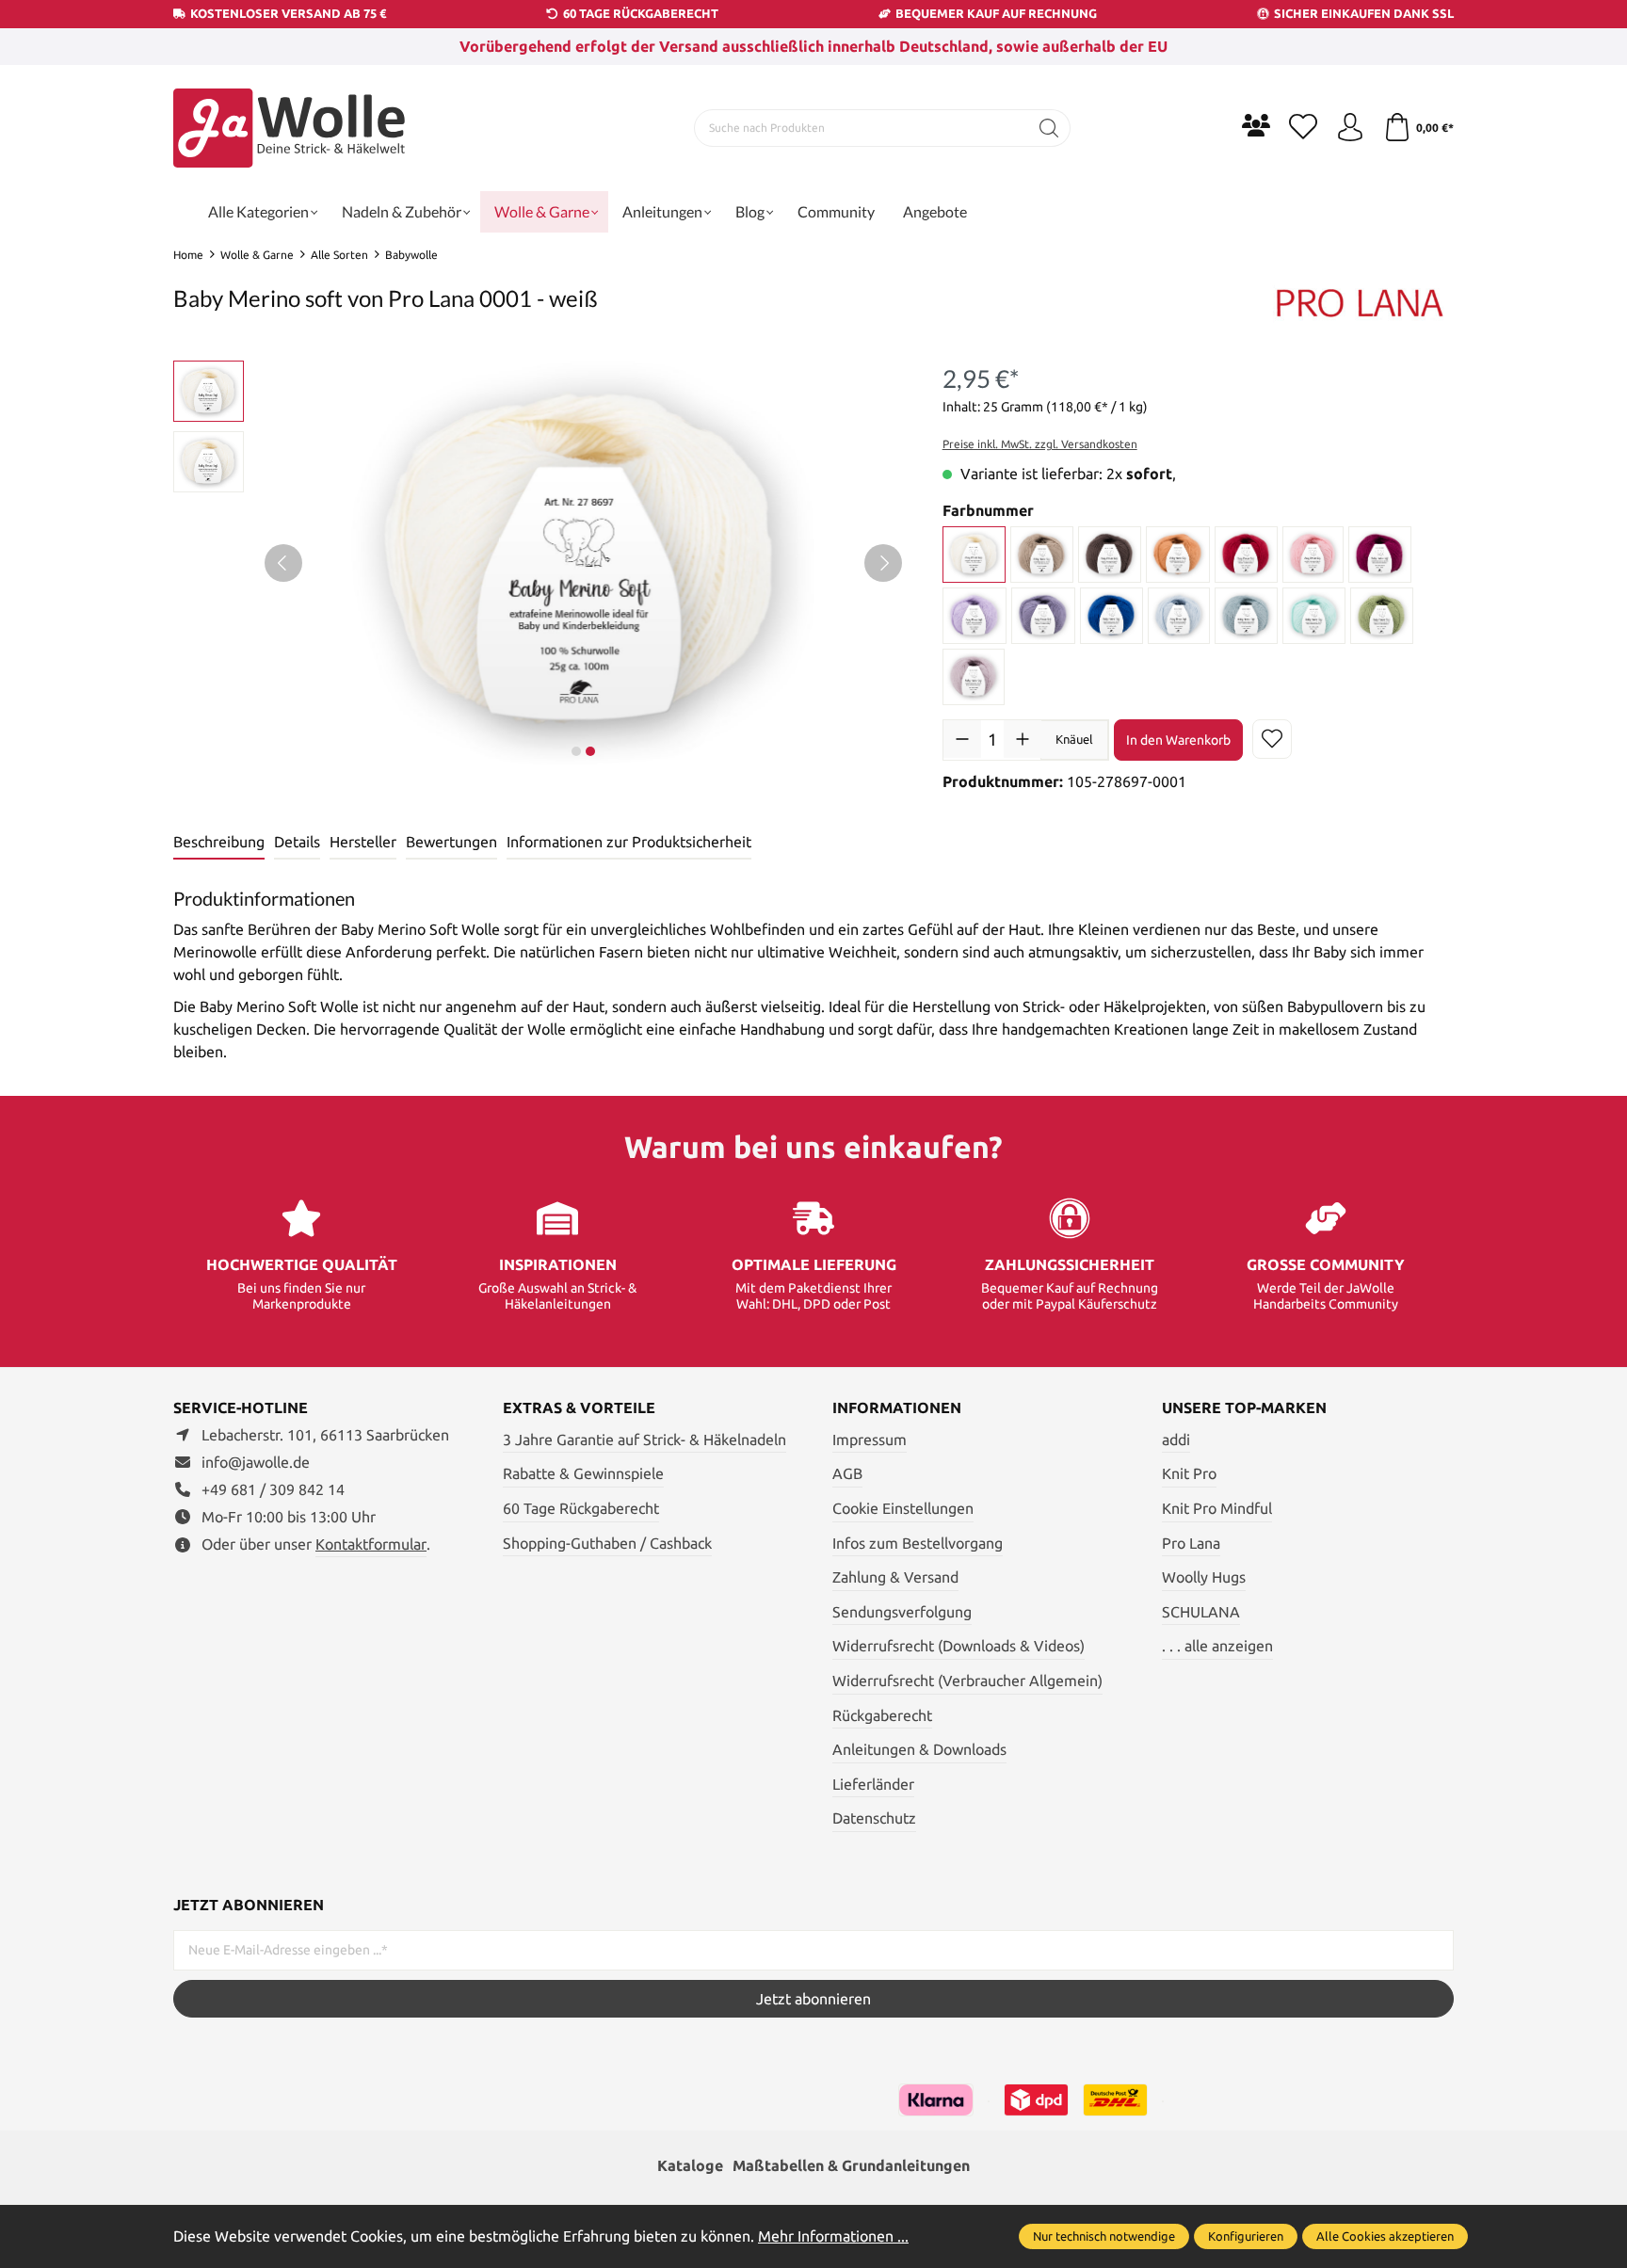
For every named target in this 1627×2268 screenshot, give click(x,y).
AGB (847, 1473)
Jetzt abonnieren (813, 1999)
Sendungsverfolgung (902, 1612)
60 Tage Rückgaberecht (581, 1508)
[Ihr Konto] (1350, 128)
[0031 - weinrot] (1246, 555)
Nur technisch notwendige (1104, 2236)
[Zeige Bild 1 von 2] (576, 751)
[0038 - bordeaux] (1380, 555)
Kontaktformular (371, 1544)
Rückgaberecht (882, 1715)
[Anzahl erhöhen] (1023, 739)
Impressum (870, 1440)
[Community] (1256, 125)
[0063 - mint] (1314, 616)
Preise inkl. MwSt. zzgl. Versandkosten (1040, 444)
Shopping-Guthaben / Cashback (607, 1543)
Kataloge (690, 2165)
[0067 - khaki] (1382, 616)
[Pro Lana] (1360, 301)
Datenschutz (874, 1818)
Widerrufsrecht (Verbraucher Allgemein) (967, 1681)
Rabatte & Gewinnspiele (583, 1473)
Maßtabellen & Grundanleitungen (851, 2165)
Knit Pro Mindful (1217, 1508)
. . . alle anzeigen (1217, 1646)
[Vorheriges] (283, 563)
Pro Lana (1191, 1543)
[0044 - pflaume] (1043, 616)
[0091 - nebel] (974, 677)
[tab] (219, 843)
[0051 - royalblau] (1112, 616)
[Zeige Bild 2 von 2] (590, 751)
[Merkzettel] (1303, 128)
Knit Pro (1189, 1473)
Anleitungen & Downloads (919, 1749)
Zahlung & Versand (895, 1577)
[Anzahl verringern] (962, 739)
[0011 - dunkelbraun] (1110, 555)
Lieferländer (873, 1784)
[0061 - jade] (1246, 616)
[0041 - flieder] (975, 616)
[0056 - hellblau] (1179, 616)
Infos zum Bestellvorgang (918, 1543)
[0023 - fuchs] (1178, 555)
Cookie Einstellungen (903, 1508)
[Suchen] (1049, 128)
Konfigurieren (1246, 2236)
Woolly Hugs (1204, 1577)
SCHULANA (1201, 1612)
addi (1176, 1440)
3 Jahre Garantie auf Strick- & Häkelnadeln (644, 1440)
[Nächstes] (883, 563)
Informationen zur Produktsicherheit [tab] (629, 842)
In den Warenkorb (1178, 740)
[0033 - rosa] (1313, 555)
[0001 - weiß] (975, 555)
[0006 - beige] (1042, 555)
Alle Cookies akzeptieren (1385, 2236)
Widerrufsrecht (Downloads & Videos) (958, 1646)
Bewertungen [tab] (451, 842)
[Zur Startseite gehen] (291, 128)
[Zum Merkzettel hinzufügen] (1272, 739)
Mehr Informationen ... (833, 2236)
